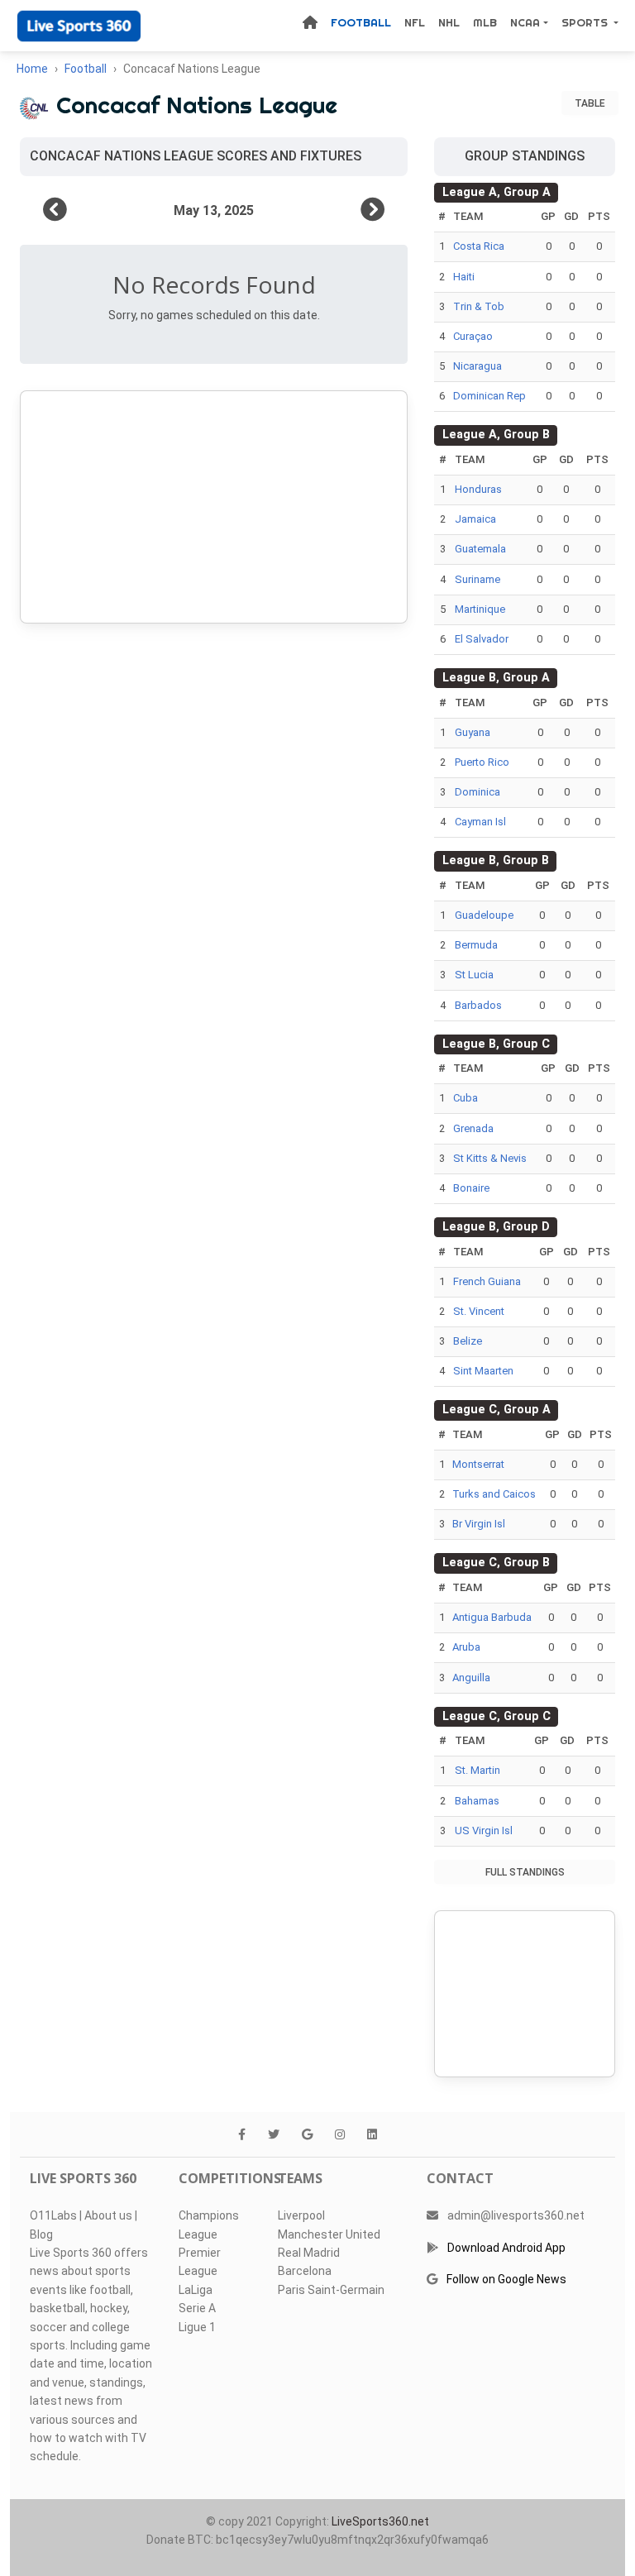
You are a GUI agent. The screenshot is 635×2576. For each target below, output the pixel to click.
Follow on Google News (506, 2279)
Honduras (478, 489)
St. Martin (477, 1770)
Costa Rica (479, 246)
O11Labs (53, 2215)
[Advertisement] (214, 507)
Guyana (473, 732)
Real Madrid (309, 2253)
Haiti (464, 277)
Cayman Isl (480, 822)
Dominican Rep (489, 396)
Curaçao (473, 336)
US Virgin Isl (484, 1830)
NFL (415, 22)
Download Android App (506, 2248)
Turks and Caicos (494, 1494)
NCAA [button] (525, 22)
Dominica (477, 792)
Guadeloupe (484, 915)
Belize (468, 1341)
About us (108, 2215)
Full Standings (525, 1872)
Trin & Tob (479, 306)
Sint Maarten (483, 1371)
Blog (41, 2234)
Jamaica (475, 519)
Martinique (480, 609)
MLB (485, 22)
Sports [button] (586, 22)
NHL (449, 22)
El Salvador (482, 639)
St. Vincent (479, 1311)
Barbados (478, 1005)
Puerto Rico (482, 762)
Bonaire (471, 1188)
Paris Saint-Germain (331, 2290)
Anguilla (471, 1678)
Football (361, 22)
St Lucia (474, 975)
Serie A (197, 2308)
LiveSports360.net (380, 2521)
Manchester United (329, 2234)
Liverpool (301, 2215)
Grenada (473, 1128)
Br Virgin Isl (479, 1524)
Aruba (466, 1647)
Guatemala (480, 549)
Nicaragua (477, 366)
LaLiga (196, 2290)
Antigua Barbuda (492, 1617)
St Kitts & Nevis (490, 1158)
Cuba (466, 1098)
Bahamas (477, 1801)
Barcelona (305, 2271)
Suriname (477, 579)
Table (590, 103)
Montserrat (478, 1464)
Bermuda (476, 945)
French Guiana (487, 1281)
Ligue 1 (197, 2327)
